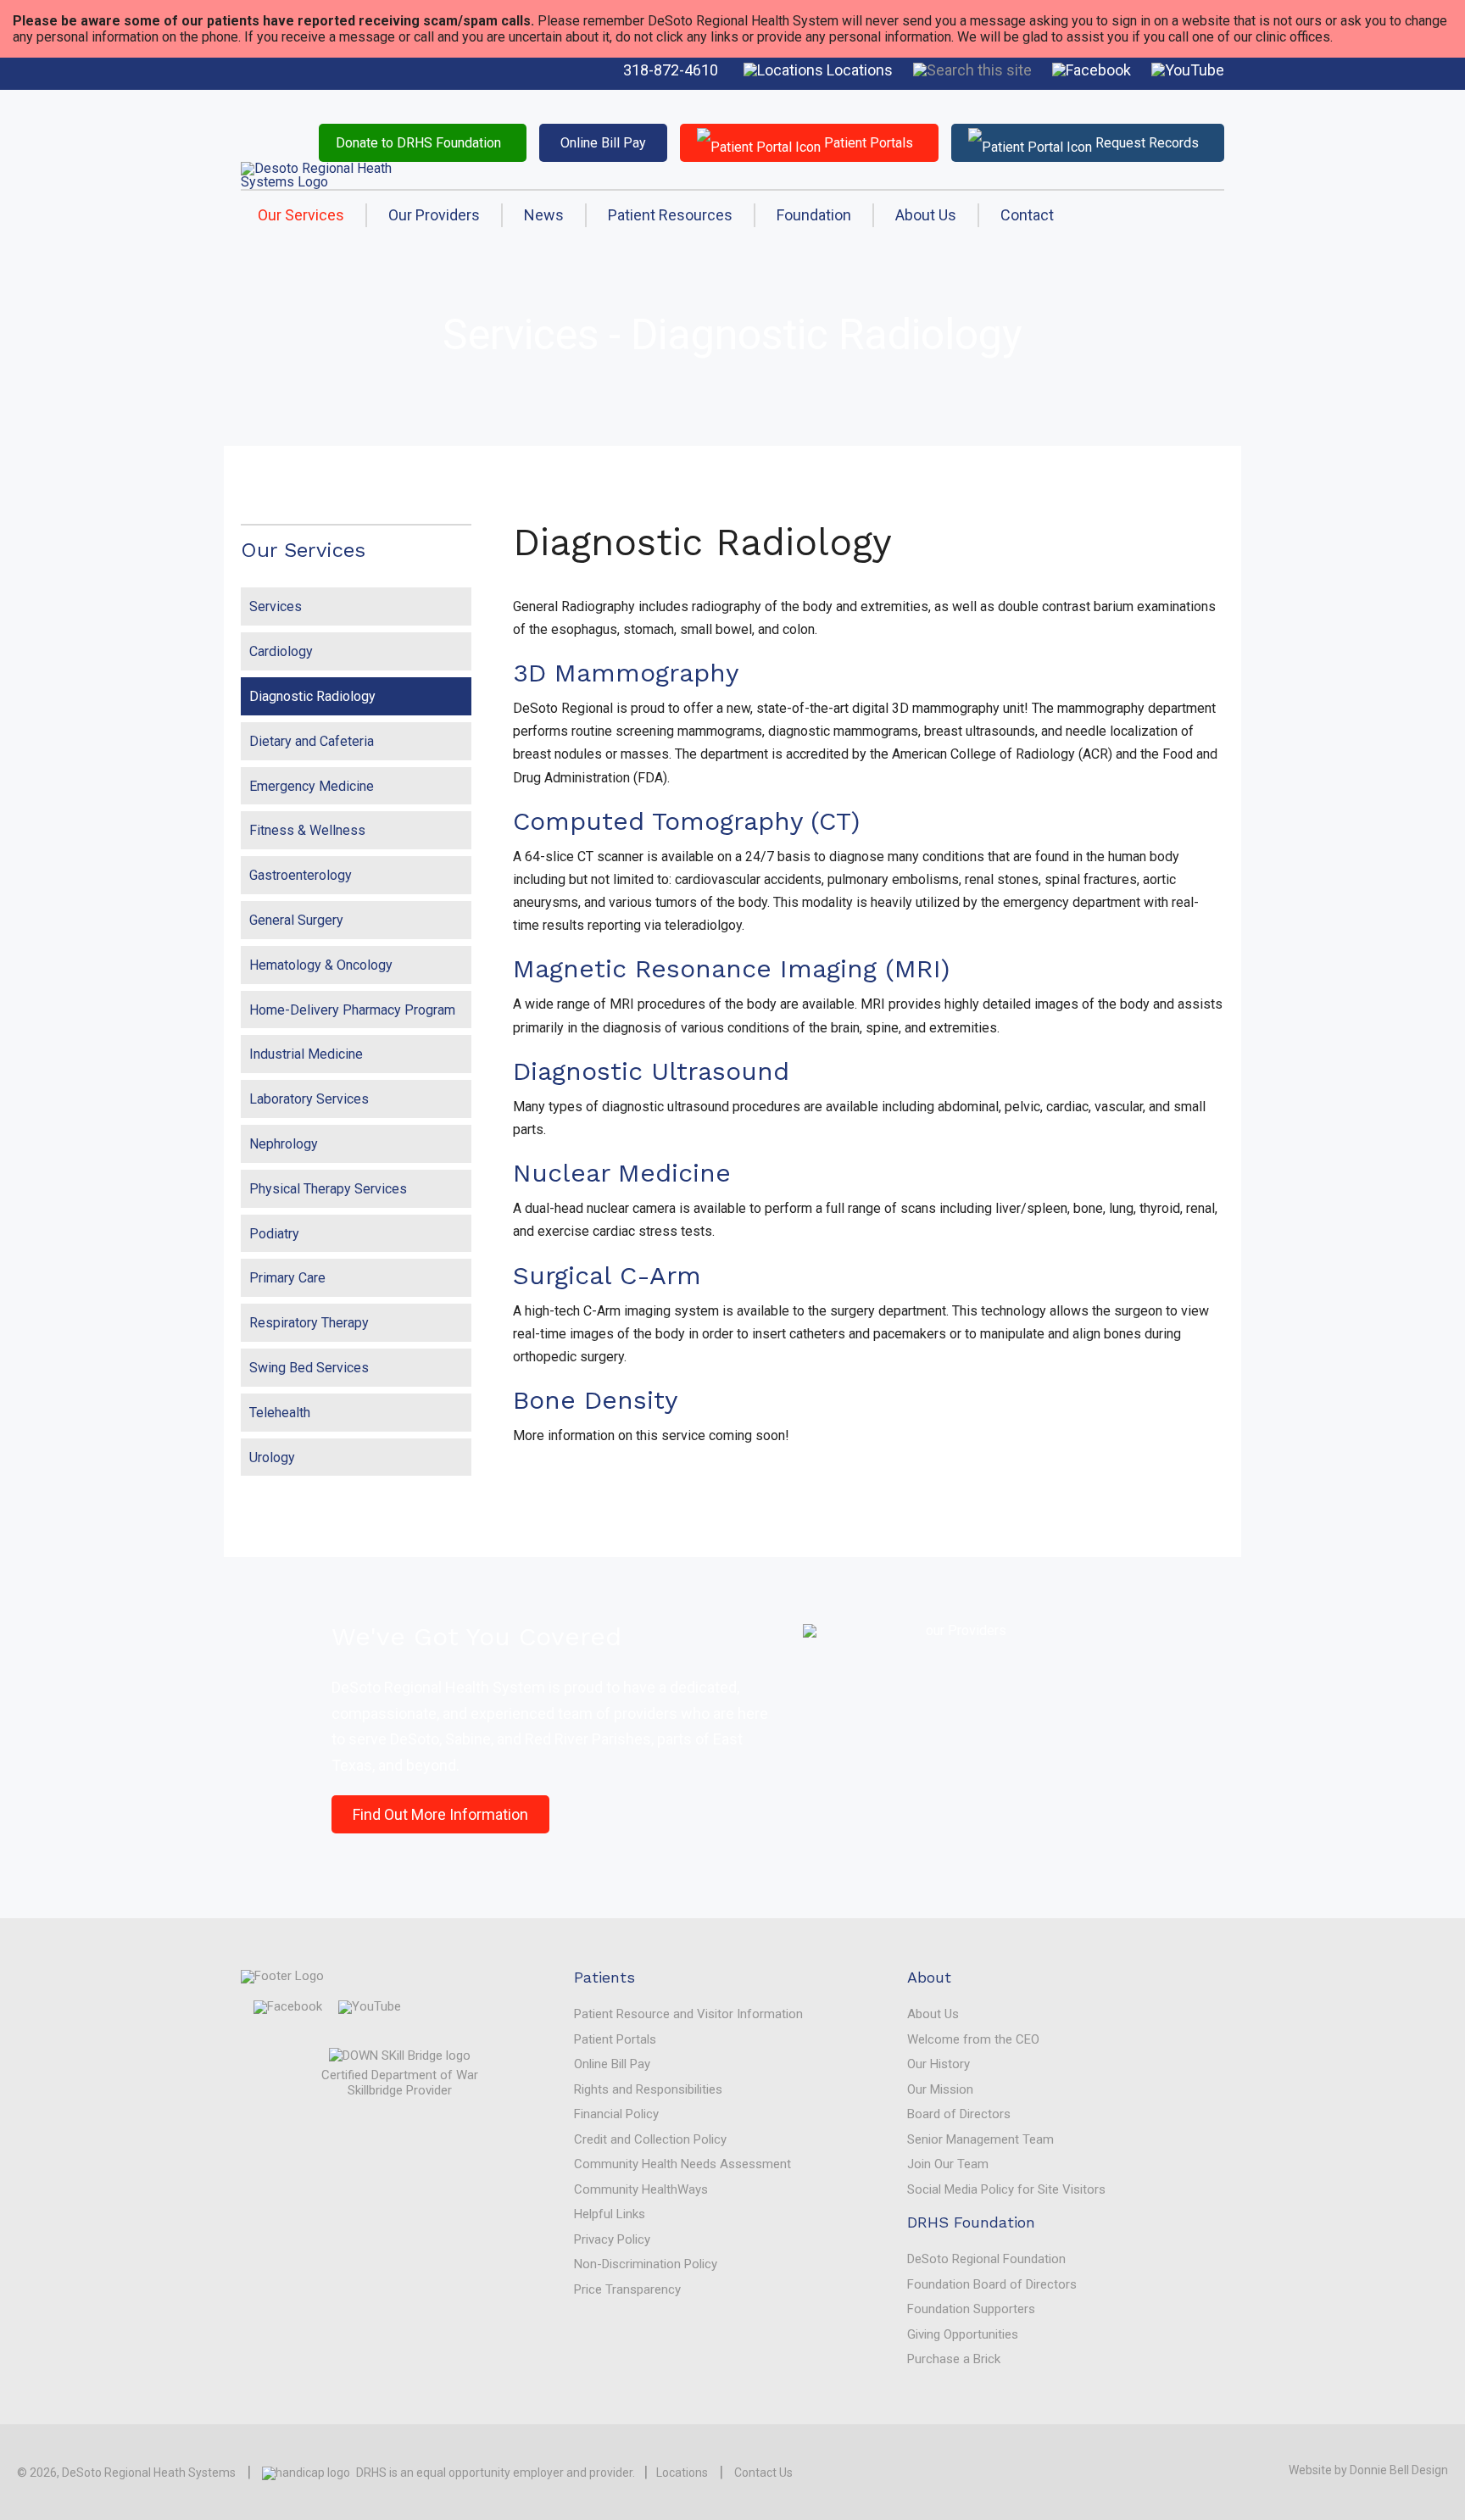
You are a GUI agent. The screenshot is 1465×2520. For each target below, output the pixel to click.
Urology (272, 1457)
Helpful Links (610, 2214)
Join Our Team (948, 2164)
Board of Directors (959, 2114)
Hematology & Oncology (321, 965)
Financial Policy (616, 2114)
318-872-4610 (671, 70)
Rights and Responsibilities (648, 2089)
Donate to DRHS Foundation (418, 143)
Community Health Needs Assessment (682, 2164)
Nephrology (284, 1144)
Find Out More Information (440, 1814)
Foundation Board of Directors (992, 2284)
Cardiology (281, 651)
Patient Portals (867, 143)
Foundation (814, 215)
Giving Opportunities (963, 2334)
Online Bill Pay (603, 143)
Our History (939, 2064)
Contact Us (763, 2473)
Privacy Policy (612, 2239)
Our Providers (434, 215)
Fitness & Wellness (307, 830)
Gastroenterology (301, 875)
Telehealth (280, 1413)
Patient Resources (670, 215)
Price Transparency (627, 2289)
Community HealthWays (641, 2189)
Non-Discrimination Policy (646, 2264)
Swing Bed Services (309, 1368)
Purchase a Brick (954, 2359)
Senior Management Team (980, 2139)
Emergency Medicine (312, 786)
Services (276, 606)
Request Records (1145, 143)
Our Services (301, 215)
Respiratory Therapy (309, 1323)
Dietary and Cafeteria (312, 741)
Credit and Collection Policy (650, 2139)
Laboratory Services (309, 1099)
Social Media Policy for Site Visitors (1006, 2189)
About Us (926, 215)
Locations (858, 70)
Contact (1027, 215)
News (544, 215)
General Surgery (296, 920)
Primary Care (287, 1278)
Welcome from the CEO (973, 2039)
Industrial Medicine (306, 1054)
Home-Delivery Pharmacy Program (352, 1010)
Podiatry (274, 1234)
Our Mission (940, 2089)
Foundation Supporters (971, 2309)
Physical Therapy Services (328, 1189)
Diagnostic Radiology (312, 696)
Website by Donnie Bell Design (1368, 2470)
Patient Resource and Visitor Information (688, 2014)
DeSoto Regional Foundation (986, 2259)
